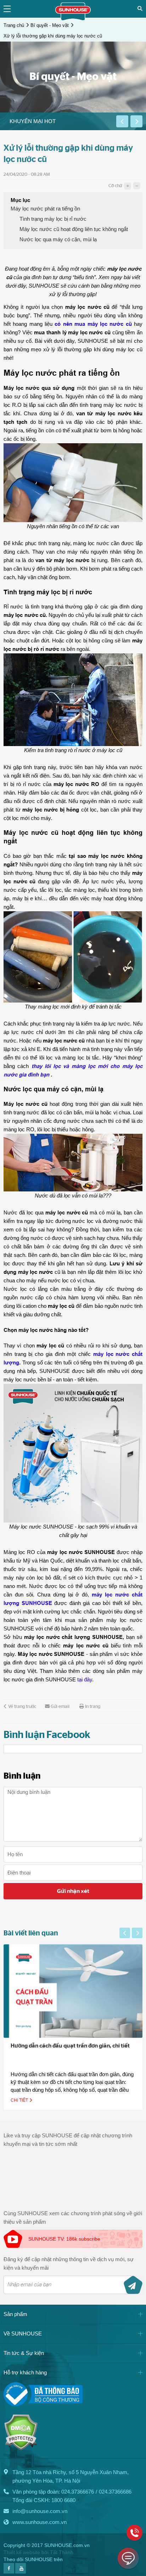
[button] (122, 121)
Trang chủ (14, 25)
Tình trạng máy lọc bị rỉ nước (53, 219)
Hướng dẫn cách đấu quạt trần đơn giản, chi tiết (70, 2046)
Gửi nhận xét (73, 1891)
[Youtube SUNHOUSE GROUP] (21, 2572)
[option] (58, 121)
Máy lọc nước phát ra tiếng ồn (45, 209)
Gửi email (60, 1707)
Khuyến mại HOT (33, 121)
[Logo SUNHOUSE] (73, 19)
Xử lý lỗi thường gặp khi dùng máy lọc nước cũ (53, 36)
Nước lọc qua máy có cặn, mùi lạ (58, 239)
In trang (93, 1707)
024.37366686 (115, 2492)
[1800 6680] (134, 2533)
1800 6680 (63, 2500)
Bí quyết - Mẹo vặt (50, 25)
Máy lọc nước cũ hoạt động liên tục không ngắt (74, 229)
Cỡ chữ (115, 186)
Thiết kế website (22, 2552)
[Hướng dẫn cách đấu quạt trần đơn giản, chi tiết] (73, 1991)
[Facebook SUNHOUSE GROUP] (9, 2572)
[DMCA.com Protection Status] (21, 2448)
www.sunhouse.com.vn (40, 2522)
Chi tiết (20, 2100)
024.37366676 (78, 2492)
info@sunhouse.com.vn (40, 2511)
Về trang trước (22, 1707)
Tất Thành (62, 2552)
